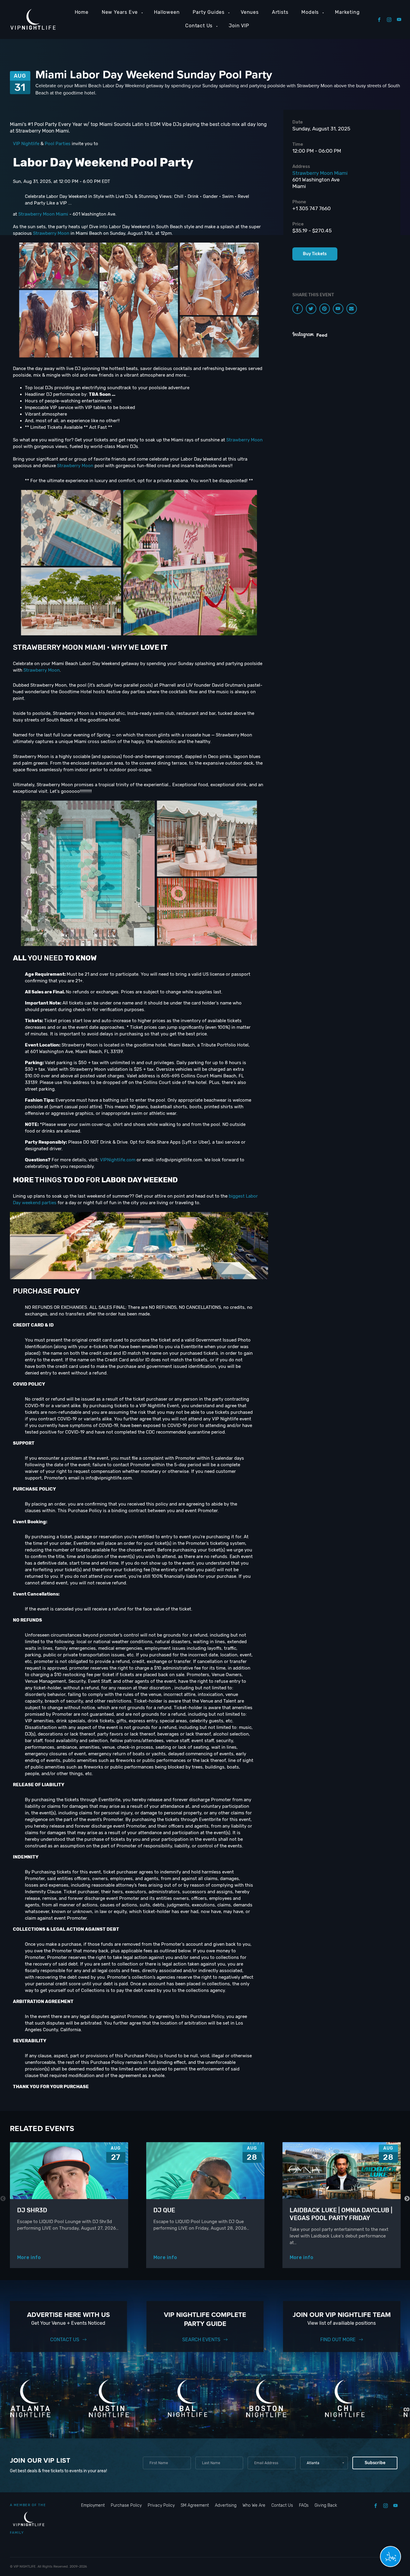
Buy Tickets (315, 254)
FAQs (304, 2505)
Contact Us (199, 26)
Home (82, 12)
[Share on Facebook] (298, 309)
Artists (280, 12)
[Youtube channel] (338, 309)
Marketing (347, 12)
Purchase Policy (126, 2505)
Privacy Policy (161, 2505)
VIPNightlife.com (118, 1160)
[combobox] (324, 2463)
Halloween (167, 12)
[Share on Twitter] (311, 309)
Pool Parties (58, 144)
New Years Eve (120, 12)
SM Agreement (195, 2505)
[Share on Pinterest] (325, 309)
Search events (201, 2340)
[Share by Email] (352, 309)
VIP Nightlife (26, 144)
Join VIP (239, 26)
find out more (338, 2340)
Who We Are (254, 2505)
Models (310, 12)
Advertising (226, 2505)
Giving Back (326, 2505)
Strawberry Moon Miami (43, 214)
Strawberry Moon (51, 233)
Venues (250, 12)
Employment (93, 2505)
